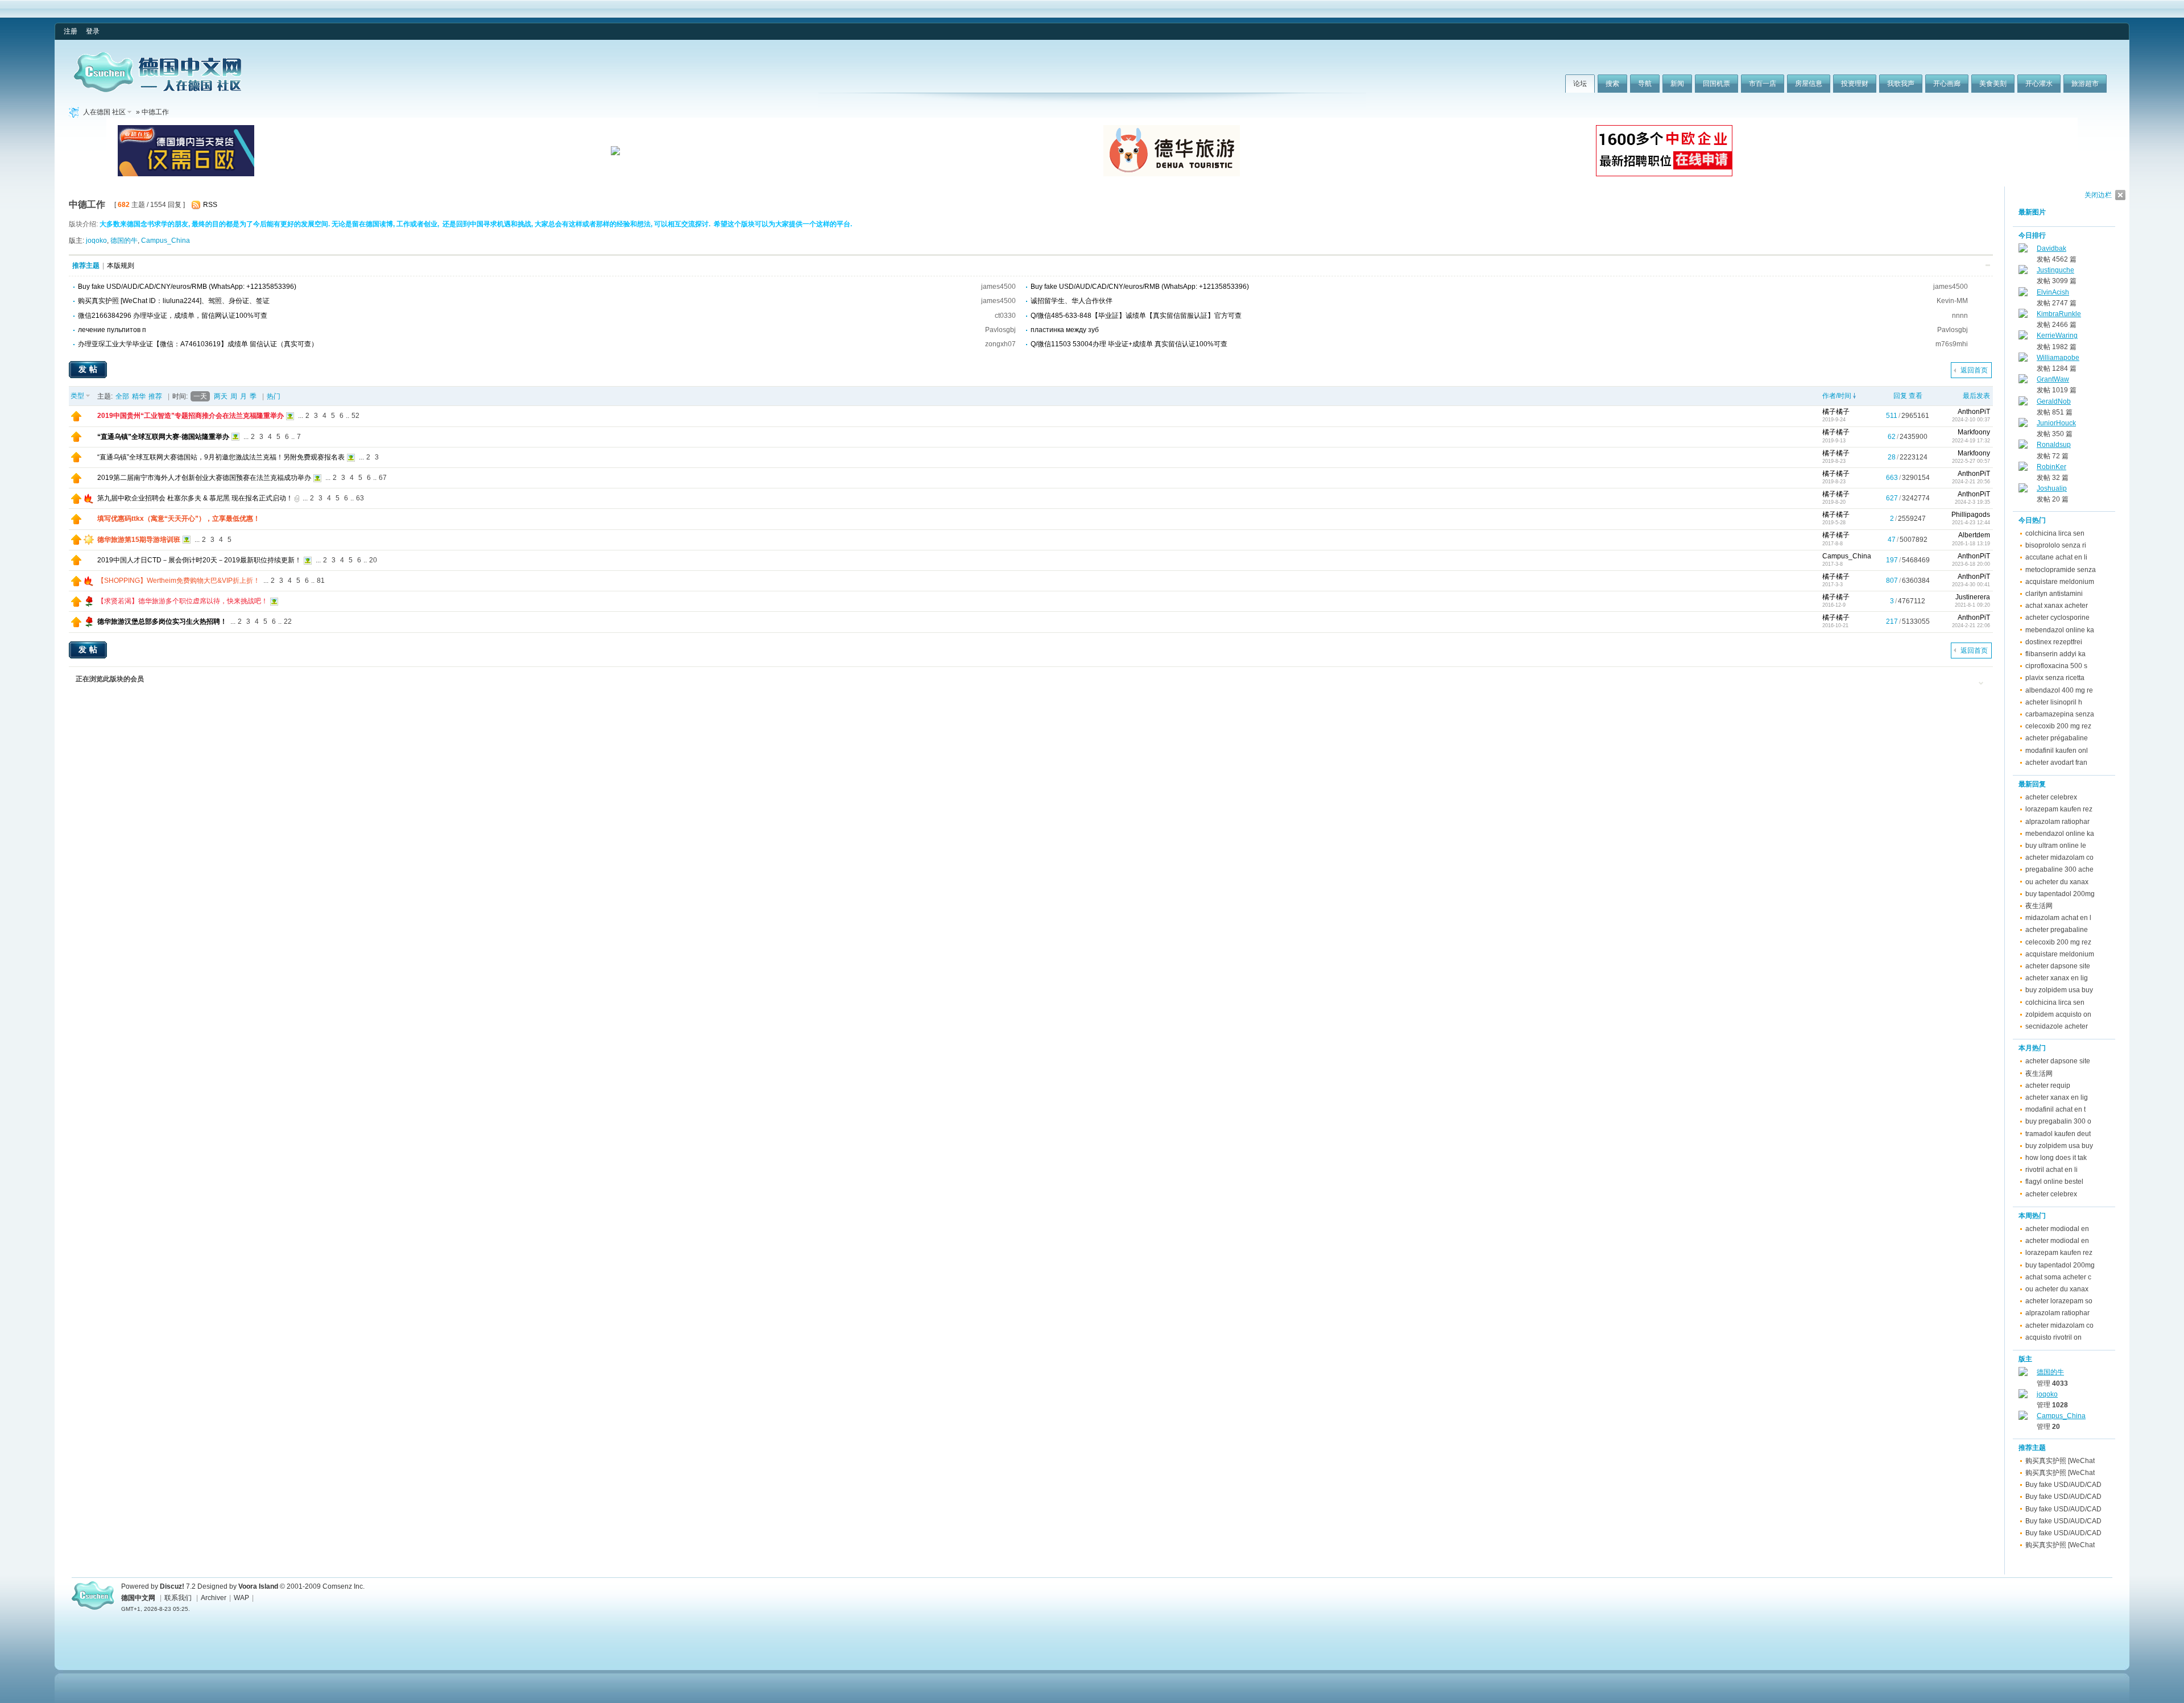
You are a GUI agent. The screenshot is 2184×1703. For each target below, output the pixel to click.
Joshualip (2052, 488)
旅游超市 (2085, 84)
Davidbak (2051, 248)
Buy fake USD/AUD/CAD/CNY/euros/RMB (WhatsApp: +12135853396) (187, 287)
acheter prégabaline (2057, 738)
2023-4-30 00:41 (1971, 585)
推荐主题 (86, 266)
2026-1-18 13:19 (1971, 544)
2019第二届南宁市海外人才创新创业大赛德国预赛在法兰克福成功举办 (204, 478)
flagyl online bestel (2054, 1182)
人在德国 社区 (104, 112)
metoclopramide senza (2061, 570)
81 (321, 581)
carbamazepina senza (2060, 714)
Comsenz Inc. (344, 1586)
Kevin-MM (1952, 301)
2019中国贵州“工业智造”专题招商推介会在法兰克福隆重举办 (191, 416)
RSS (210, 205)
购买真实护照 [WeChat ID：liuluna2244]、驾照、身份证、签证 (174, 301)
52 (355, 416)
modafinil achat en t (2055, 1109)
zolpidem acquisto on (2058, 1014)
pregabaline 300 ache (2059, 869)
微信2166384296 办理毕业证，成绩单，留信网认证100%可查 (173, 316)
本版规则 (121, 266)
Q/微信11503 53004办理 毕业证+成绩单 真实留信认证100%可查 (1129, 344)
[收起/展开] (1988, 265)
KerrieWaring (2057, 335)
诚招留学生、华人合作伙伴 (1072, 301)
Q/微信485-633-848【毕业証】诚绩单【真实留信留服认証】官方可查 (1136, 316)
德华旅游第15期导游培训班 (139, 540)
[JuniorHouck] (2023, 425)
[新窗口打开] (76, 419)
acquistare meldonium (2060, 582)
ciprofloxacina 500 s (2056, 666)
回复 (1900, 396)
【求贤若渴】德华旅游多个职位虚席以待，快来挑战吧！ (183, 601)
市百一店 (1763, 84)
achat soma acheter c (2058, 1277)
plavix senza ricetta (2055, 678)
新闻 (1677, 84)
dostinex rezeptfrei (2054, 642)
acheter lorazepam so (2059, 1301)
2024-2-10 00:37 (1971, 420)
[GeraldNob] (2023, 403)
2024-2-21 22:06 (1971, 625)
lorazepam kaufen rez (2059, 809)
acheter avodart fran (2056, 763)
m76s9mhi (1952, 344)
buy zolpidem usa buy (2059, 990)
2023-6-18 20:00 (1971, 564)
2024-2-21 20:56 (1971, 482)
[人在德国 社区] (158, 90)
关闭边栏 (2098, 195)
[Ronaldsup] (2023, 446)
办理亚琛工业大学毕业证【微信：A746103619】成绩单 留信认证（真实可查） (198, 344)
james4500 (998, 287)
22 (288, 621)
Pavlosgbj (1000, 330)
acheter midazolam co (2059, 857)
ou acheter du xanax (2057, 882)
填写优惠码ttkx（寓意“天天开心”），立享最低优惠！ (179, 519)
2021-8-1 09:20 (1972, 605)
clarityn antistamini (2054, 594)
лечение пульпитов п (112, 330)
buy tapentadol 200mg (2060, 894)
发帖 (89, 369)
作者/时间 (1837, 396)
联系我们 (178, 1598)
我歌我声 (1901, 84)
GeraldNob (2054, 401)
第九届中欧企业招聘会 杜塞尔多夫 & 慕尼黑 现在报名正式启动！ (195, 498)
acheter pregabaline (2057, 930)
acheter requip (2048, 1085)
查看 (1916, 396)
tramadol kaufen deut (2058, 1134)
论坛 (1580, 84)
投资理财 (1855, 84)
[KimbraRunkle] (2023, 316)
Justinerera (1973, 597)
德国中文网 (138, 1598)
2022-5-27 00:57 (1971, 461)
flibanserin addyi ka (2055, 654)
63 (360, 498)
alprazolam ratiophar (2057, 822)
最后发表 (1976, 396)
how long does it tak (2056, 1158)
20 (373, 560)
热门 (274, 396)
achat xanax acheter (2057, 606)
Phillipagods (1971, 515)
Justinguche (2055, 270)
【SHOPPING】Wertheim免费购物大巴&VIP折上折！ (179, 581)
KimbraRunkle (2059, 314)
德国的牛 (124, 241)
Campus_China (166, 241)
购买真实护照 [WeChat (2060, 1461)
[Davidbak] (2023, 250)
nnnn (1960, 316)
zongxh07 (1000, 344)
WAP (241, 1598)
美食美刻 (1993, 84)
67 (383, 478)
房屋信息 (1809, 84)
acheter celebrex (2051, 797)
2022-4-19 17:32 (1971, 441)
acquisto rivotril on (2053, 1337)
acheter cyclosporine (2057, 618)
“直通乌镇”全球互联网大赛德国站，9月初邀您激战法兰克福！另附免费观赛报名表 (221, 457)
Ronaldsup (2054, 445)
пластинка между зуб (1065, 330)
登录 (93, 31)
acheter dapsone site (2058, 966)
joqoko (96, 241)
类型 (77, 396)
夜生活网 (2039, 906)
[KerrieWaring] (2023, 337)
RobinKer (2051, 467)
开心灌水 (2039, 84)
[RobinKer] (2023, 469)
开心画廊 (1947, 84)
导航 (1645, 84)
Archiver (214, 1598)
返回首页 (1974, 370)
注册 (71, 31)
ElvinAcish (2053, 292)
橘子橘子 (1836, 412)
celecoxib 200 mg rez (2058, 726)
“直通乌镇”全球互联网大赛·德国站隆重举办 (163, 437)
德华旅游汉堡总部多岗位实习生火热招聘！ (162, 621)
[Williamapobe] (2023, 359)
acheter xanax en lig (2057, 978)
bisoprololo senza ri (2056, 545)
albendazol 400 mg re (2059, 690)
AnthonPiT (1974, 412)
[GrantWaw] (2023, 381)
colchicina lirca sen (2055, 533)
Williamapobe (2058, 358)
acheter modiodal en (2057, 1229)
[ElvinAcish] (2023, 294)
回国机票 (1716, 84)
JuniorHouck (2056, 423)
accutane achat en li (2056, 557)
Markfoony (1974, 432)
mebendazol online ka (2060, 630)
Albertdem (1974, 535)
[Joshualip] (2023, 490)
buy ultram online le (2056, 846)
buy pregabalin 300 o (2058, 1121)
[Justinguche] (2023, 272)
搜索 (1612, 84)
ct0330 (1005, 316)
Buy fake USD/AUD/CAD (2063, 1485)
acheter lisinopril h (2054, 702)
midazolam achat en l (2058, 918)
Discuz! (172, 1586)
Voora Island (258, 1586)
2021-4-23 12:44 (1971, 523)
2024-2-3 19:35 (1972, 502)
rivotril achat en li (2051, 1170)
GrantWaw (2053, 379)
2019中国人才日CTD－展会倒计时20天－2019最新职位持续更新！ (199, 560)
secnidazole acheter (2057, 1026)
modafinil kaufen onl (2057, 751)
